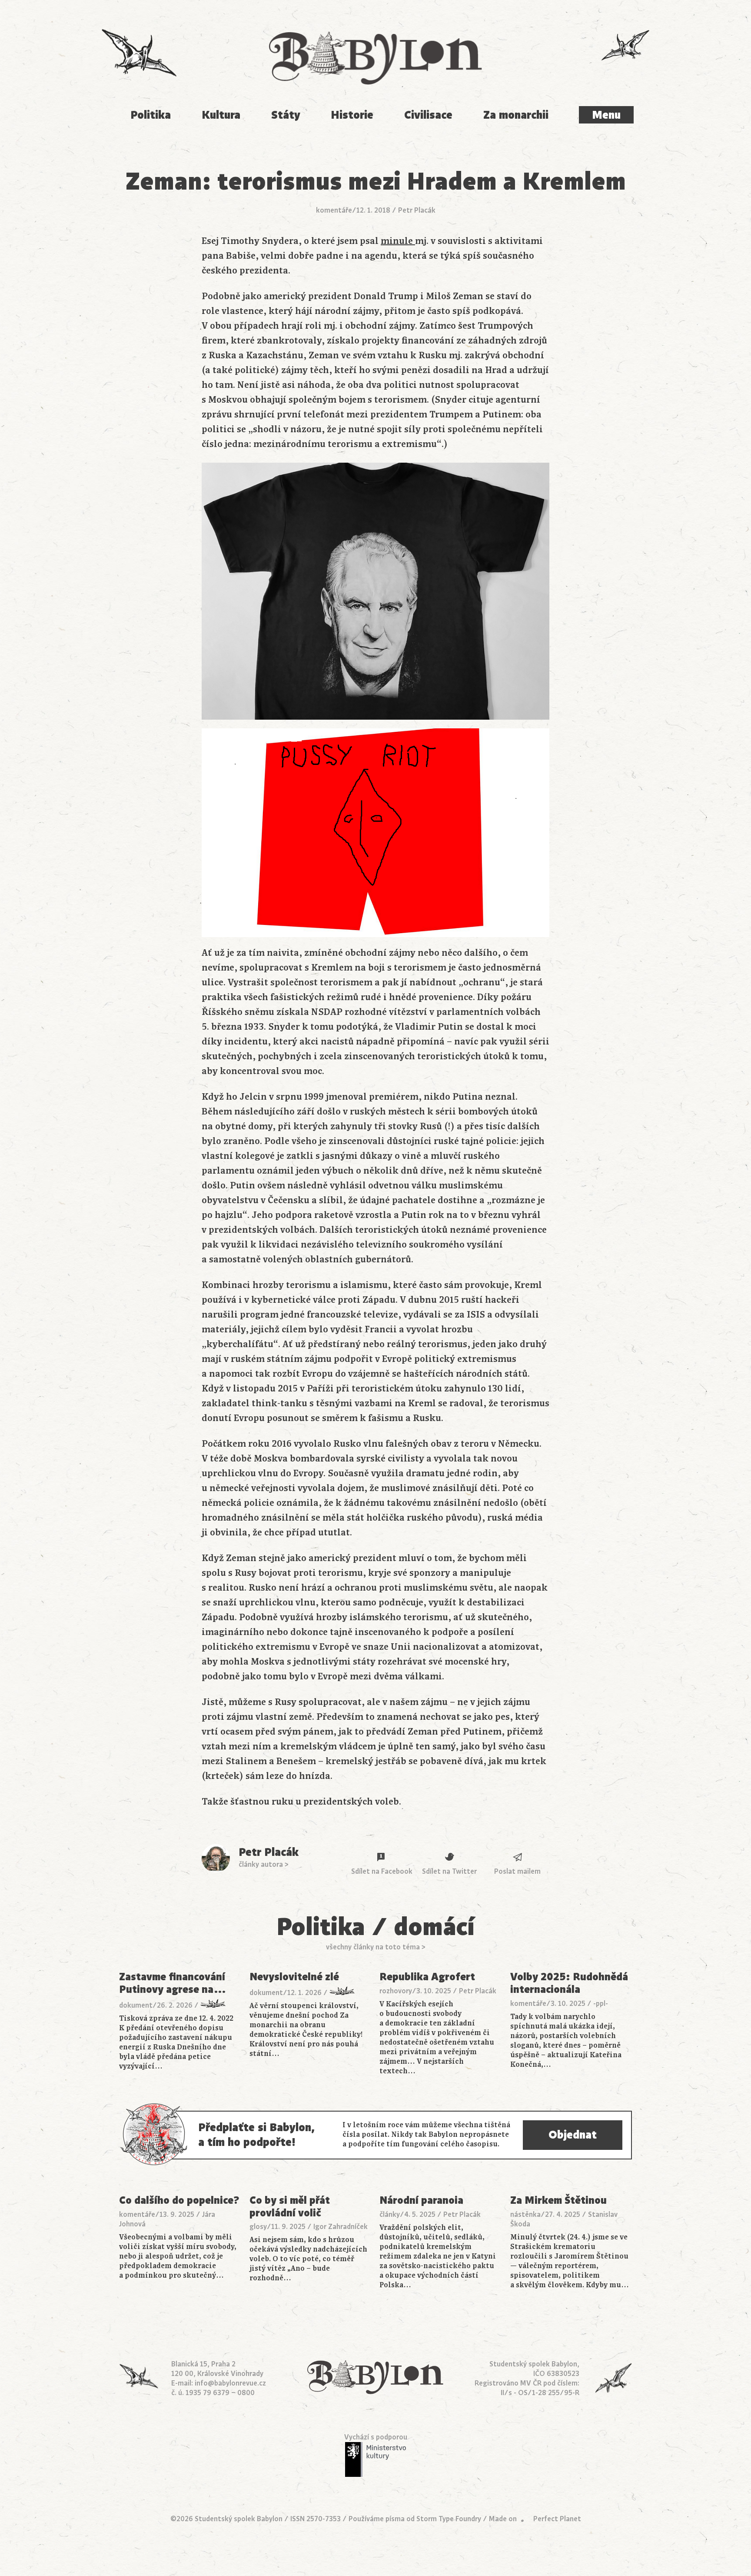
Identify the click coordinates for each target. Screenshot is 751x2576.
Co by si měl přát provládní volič (290, 2207)
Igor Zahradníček (341, 2227)
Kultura (221, 115)
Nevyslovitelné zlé (294, 1977)
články (390, 2215)
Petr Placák (417, 210)
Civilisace (428, 115)
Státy (286, 115)
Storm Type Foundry (449, 2519)
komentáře (334, 210)
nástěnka (525, 2215)
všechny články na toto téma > (376, 1947)
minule (398, 241)
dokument (136, 2005)
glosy (258, 2227)
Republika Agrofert (427, 1977)
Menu (606, 115)
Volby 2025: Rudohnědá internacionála (569, 1983)
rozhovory (396, 1991)
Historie (352, 115)
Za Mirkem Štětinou (558, 2201)
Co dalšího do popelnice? (179, 2201)
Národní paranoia (421, 2201)
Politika (151, 115)
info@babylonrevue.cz (230, 2383)
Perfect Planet (557, 2519)
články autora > (264, 1865)
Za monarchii (516, 115)
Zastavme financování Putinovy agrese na (173, 1983)
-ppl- (601, 2004)
